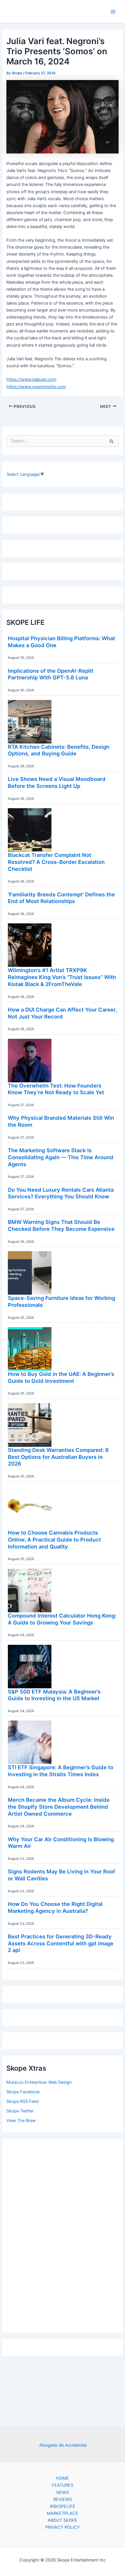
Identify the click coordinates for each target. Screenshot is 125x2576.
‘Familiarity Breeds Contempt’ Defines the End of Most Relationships (61, 898)
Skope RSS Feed (23, 2101)
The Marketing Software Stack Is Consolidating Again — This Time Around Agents (61, 1157)
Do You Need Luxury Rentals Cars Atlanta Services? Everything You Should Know (61, 1193)
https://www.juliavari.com (31, 379)
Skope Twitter (20, 2111)
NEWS (63, 2492)
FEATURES (63, 2485)
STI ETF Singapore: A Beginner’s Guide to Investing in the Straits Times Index (61, 1771)
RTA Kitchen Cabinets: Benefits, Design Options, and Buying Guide (59, 750)
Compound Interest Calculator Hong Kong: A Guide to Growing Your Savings (62, 1619)
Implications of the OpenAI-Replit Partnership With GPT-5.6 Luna (51, 674)
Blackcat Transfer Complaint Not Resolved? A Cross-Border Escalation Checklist (56, 862)
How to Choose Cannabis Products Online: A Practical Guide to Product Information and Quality (54, 1539)
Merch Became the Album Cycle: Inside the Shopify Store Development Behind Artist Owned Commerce (59, 1807)
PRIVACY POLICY (63, 2527)
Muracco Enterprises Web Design (39, 2082)
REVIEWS (63, 2499)
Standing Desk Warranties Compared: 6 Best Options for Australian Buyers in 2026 (58, 1457)
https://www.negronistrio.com (36, 387)
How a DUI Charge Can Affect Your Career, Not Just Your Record (62, 1013)
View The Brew (21, 2121)
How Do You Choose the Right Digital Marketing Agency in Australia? (55, 1907)
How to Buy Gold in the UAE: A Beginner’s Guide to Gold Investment (61, 1377)
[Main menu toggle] (113, 12)
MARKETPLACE (63, 2513)
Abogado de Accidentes (63, 2445)
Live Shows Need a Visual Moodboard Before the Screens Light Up (57, 782)
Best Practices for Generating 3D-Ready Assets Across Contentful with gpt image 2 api (61, 1943)
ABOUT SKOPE (63, 2520)
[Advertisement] (63, 2234)
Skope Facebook (23, 2092)
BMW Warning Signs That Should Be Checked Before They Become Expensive (61, 1225)
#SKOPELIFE (63, 2506)
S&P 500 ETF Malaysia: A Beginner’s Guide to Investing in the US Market (54, 1695)
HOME (63, 2478)
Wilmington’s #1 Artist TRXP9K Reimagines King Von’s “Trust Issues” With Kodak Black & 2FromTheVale (62, 977)
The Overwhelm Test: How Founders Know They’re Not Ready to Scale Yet (56, 1089)
